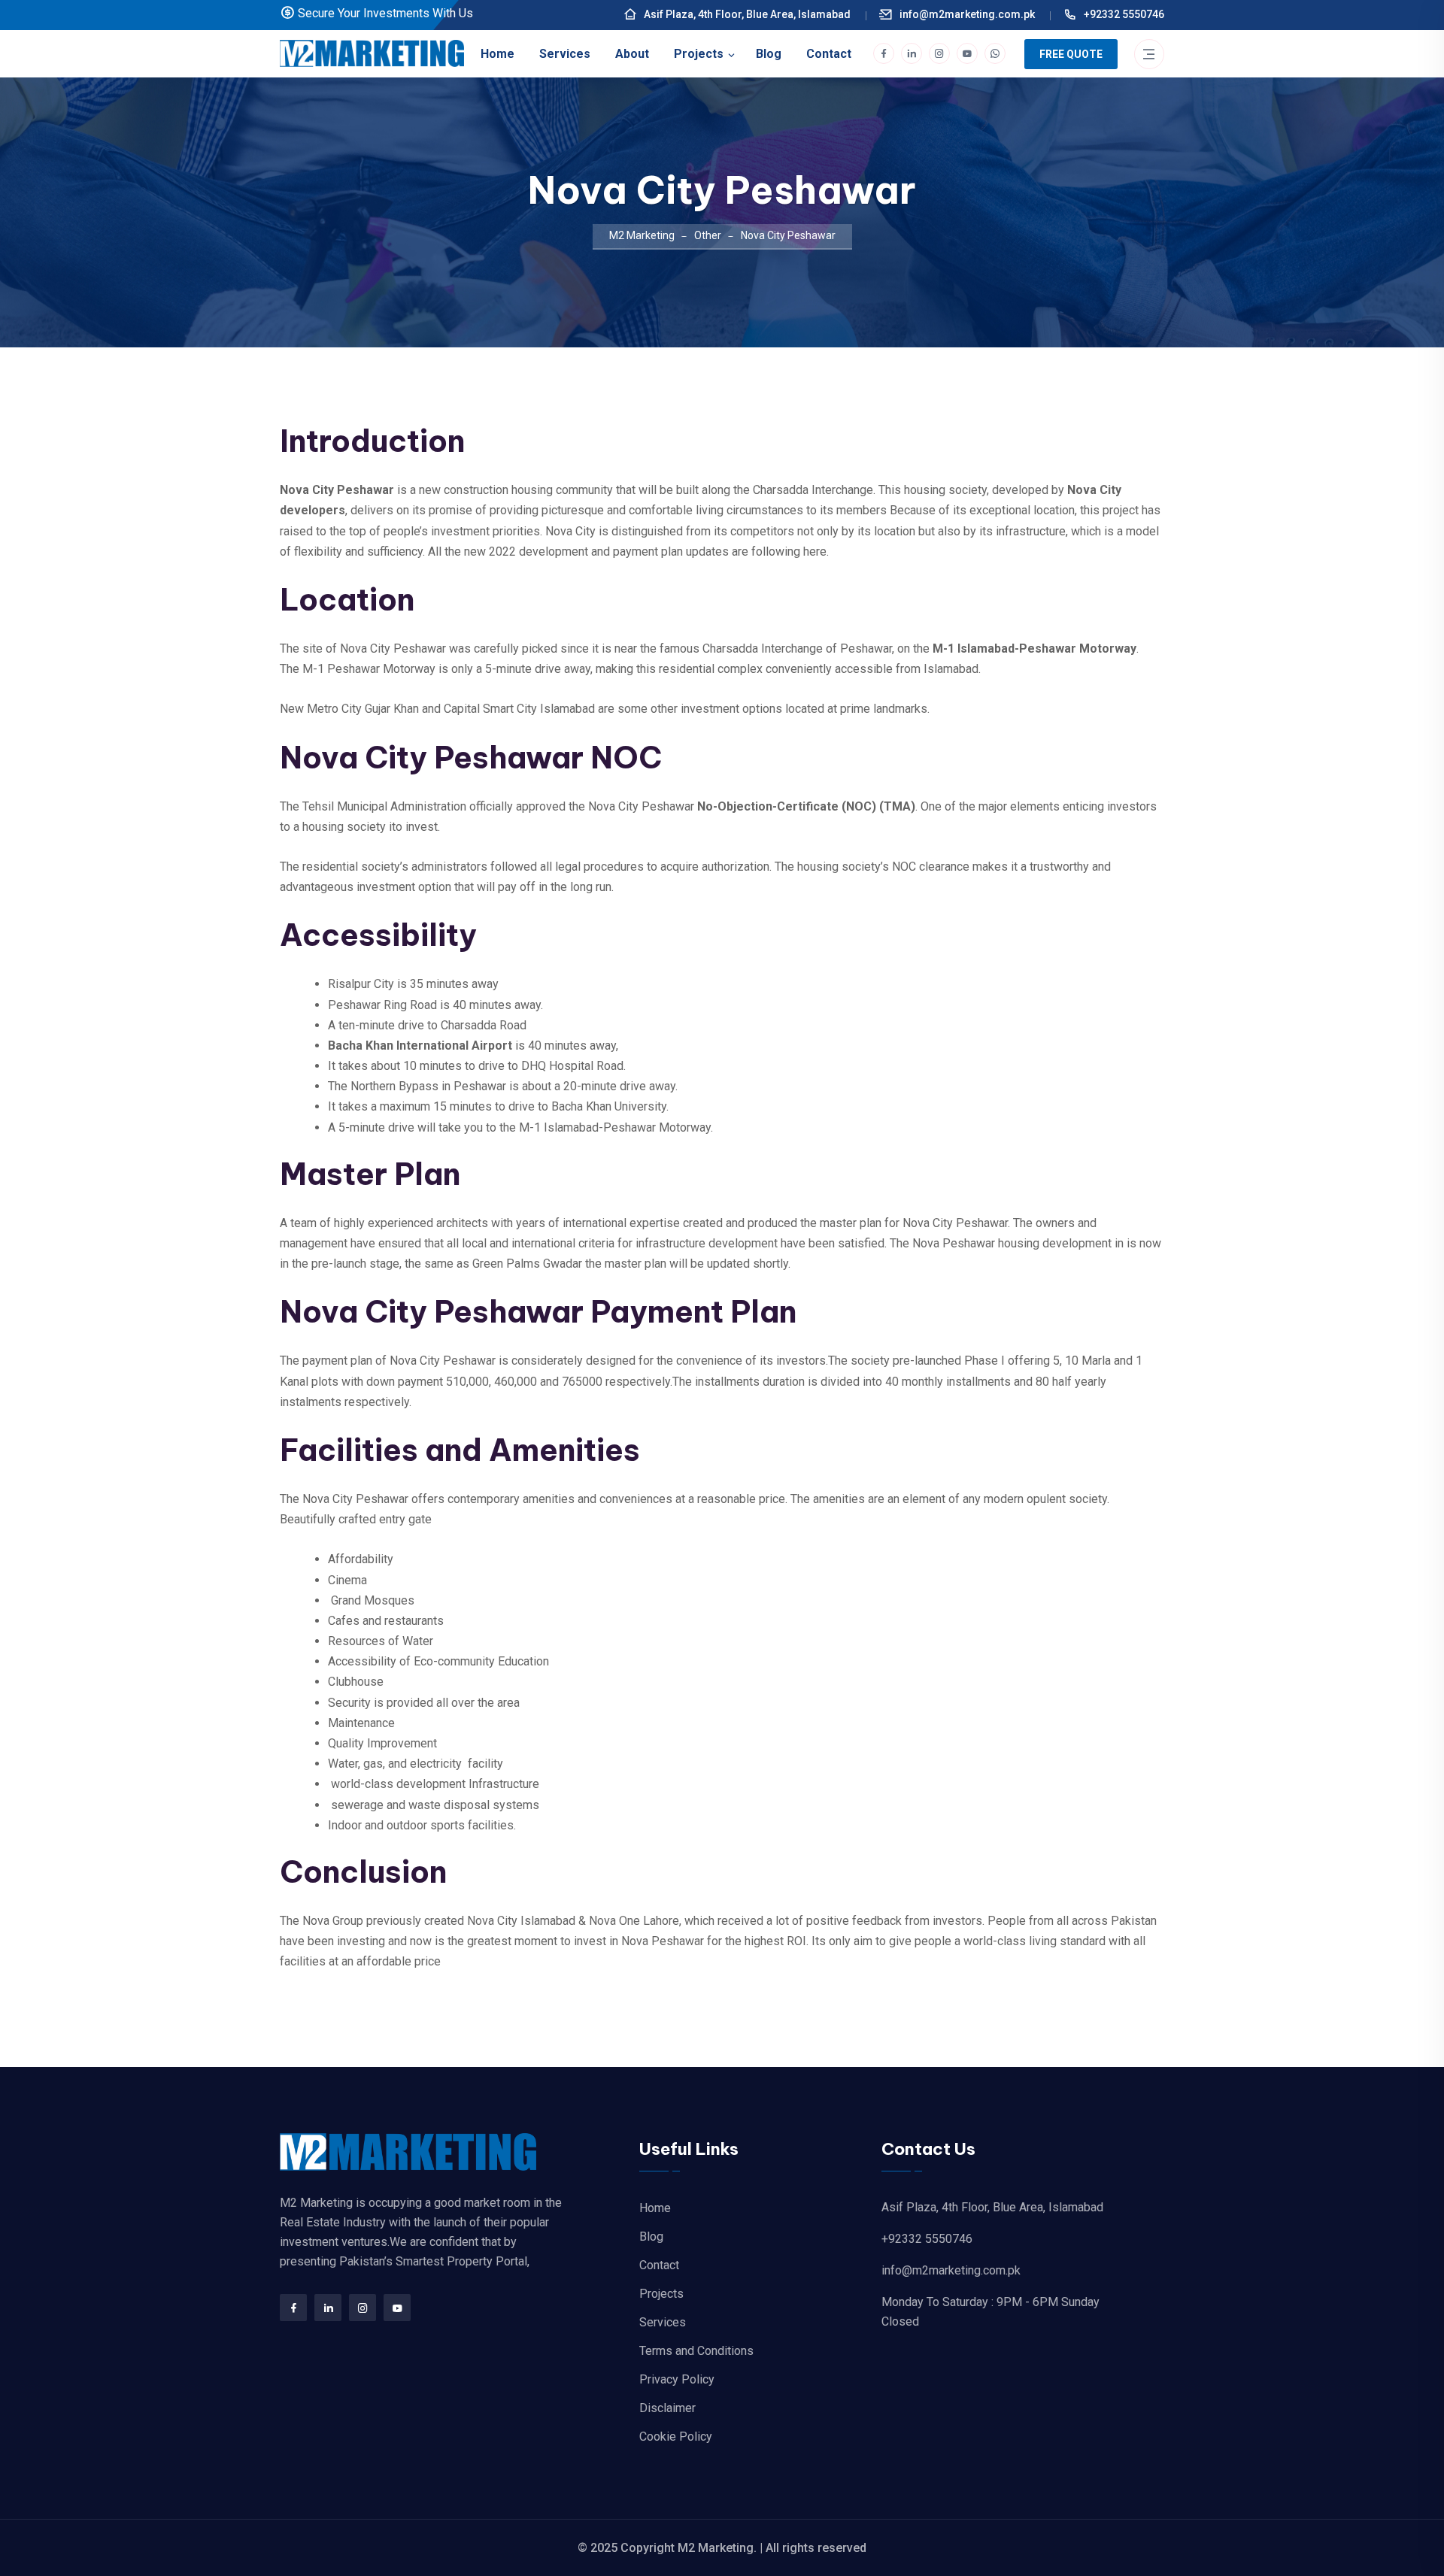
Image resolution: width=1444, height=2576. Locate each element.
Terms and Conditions (696, 2351)
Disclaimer (667, 2408)
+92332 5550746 (1123, 14)
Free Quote (1071, 54)
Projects (699, 54)
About (632, 54)
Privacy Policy (677, 2379)
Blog (769, 54)
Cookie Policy (676, 2437)
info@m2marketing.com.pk (966, 14)
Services (565, 54)
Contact (829, 54)
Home (498, 54)
